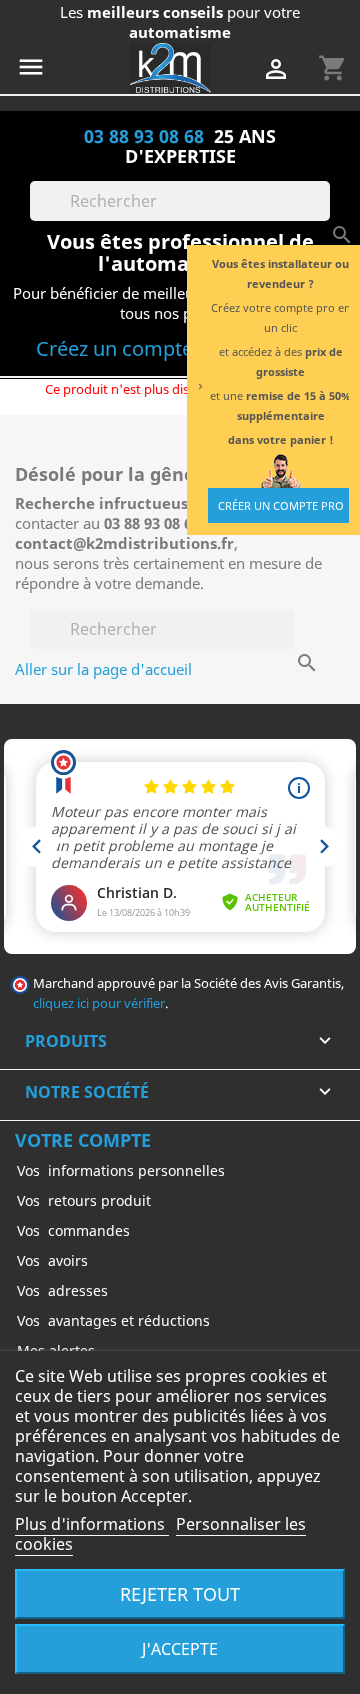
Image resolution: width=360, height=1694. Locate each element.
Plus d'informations (92, 1524)
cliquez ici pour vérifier (99, 1003)
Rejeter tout (180, 1593)
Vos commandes (73, 1230)
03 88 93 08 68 (144, 135)
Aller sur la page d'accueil (103, 669)
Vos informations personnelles (121, 1170)
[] (322, 215)
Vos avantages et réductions (113, 1320)
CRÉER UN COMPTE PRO (281, 505)
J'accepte (180, 1649)
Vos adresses (62, 1290)
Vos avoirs (52, 1260)
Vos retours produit (84, 1200)
